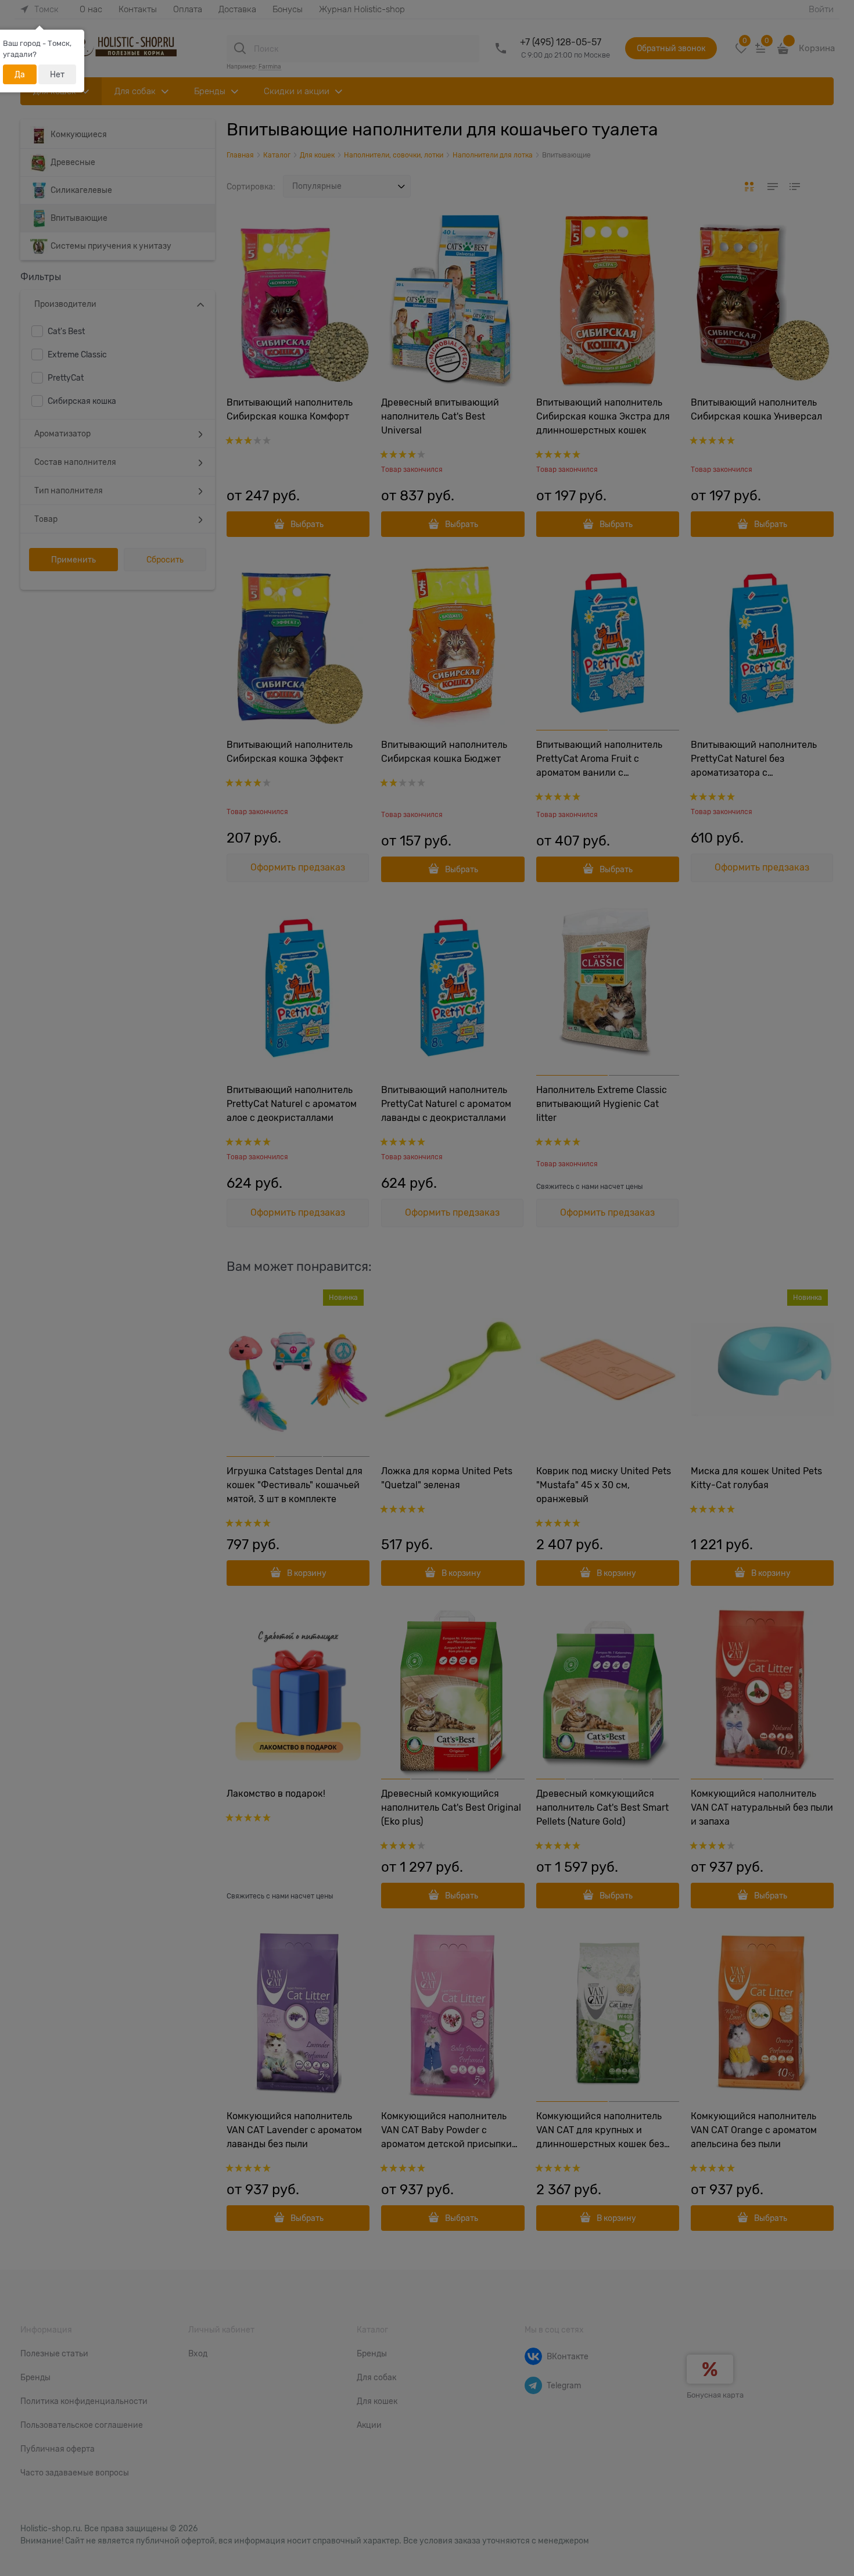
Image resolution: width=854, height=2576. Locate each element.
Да (20, 74)
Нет (57, 74)
